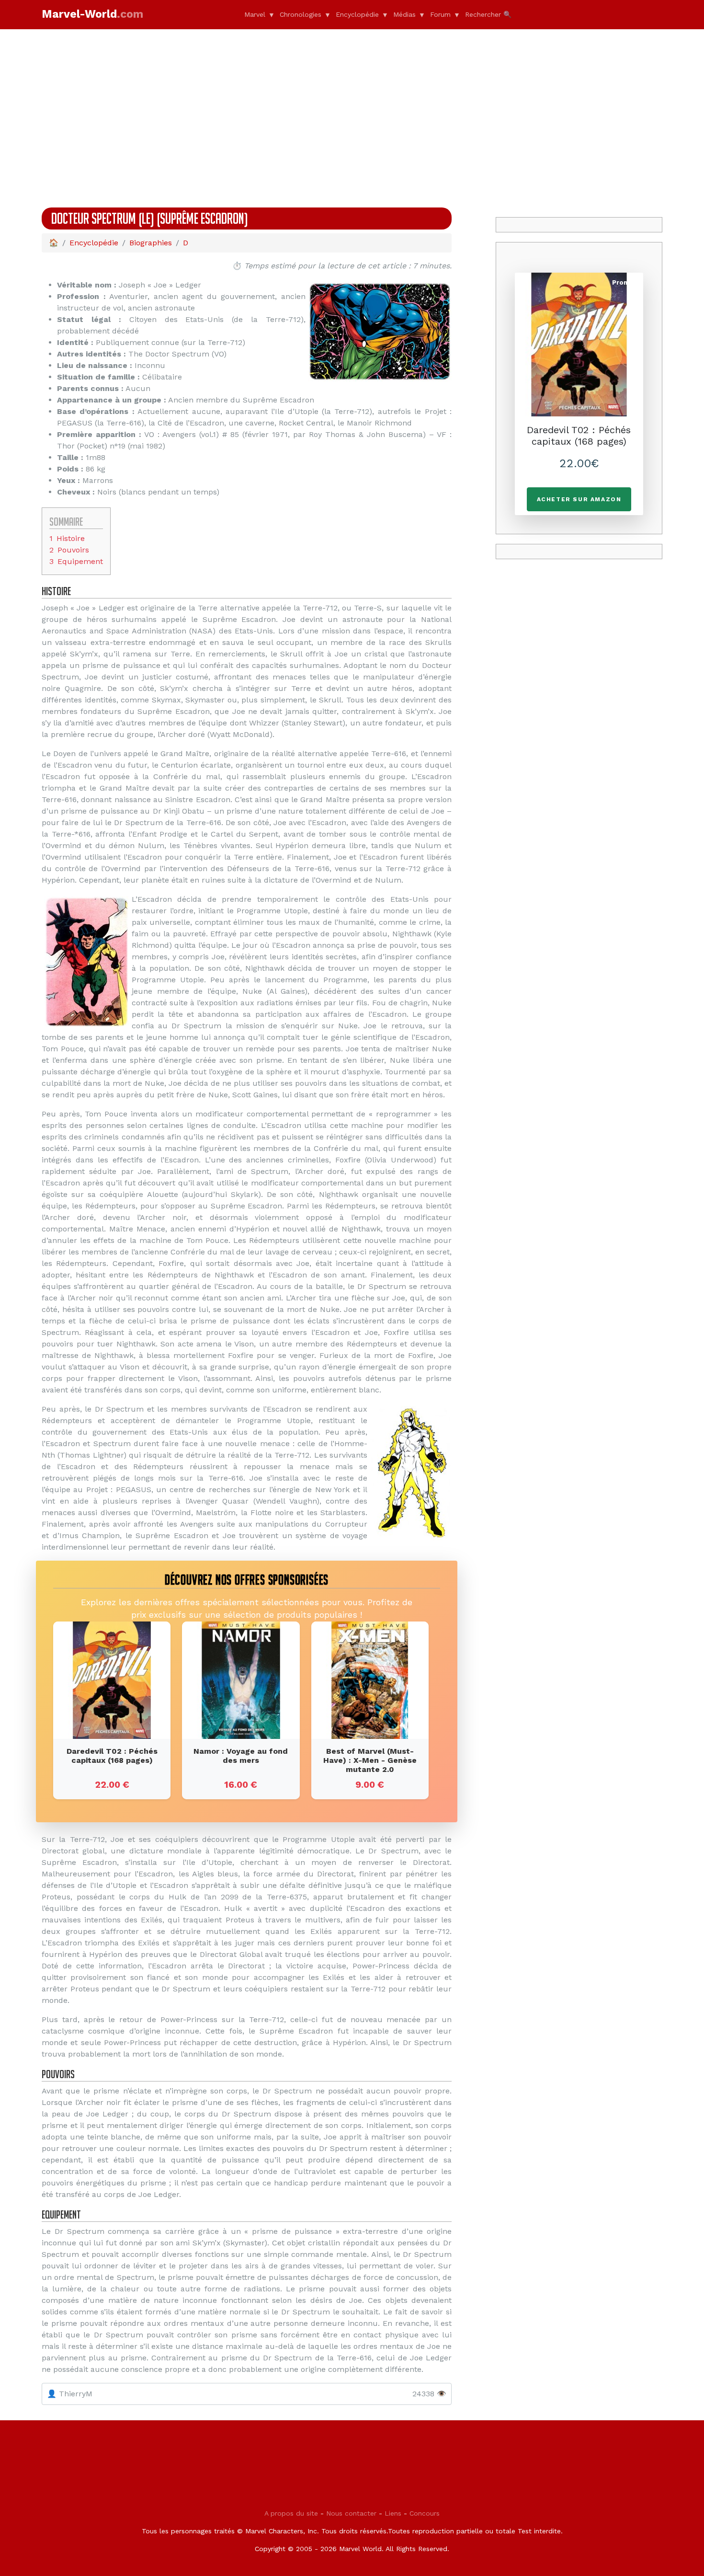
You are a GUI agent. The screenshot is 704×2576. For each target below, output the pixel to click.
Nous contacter (351, 2513)
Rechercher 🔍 (488, 14)
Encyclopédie (357, 14)
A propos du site (291, 2513)
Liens (393, 2513)
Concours (425, 2513)
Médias (404, 14)
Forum (440, 14)
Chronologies (301, 14)
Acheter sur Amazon (579, 499)
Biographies (151, 243)
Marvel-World (92, 14)
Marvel (255, 14)
